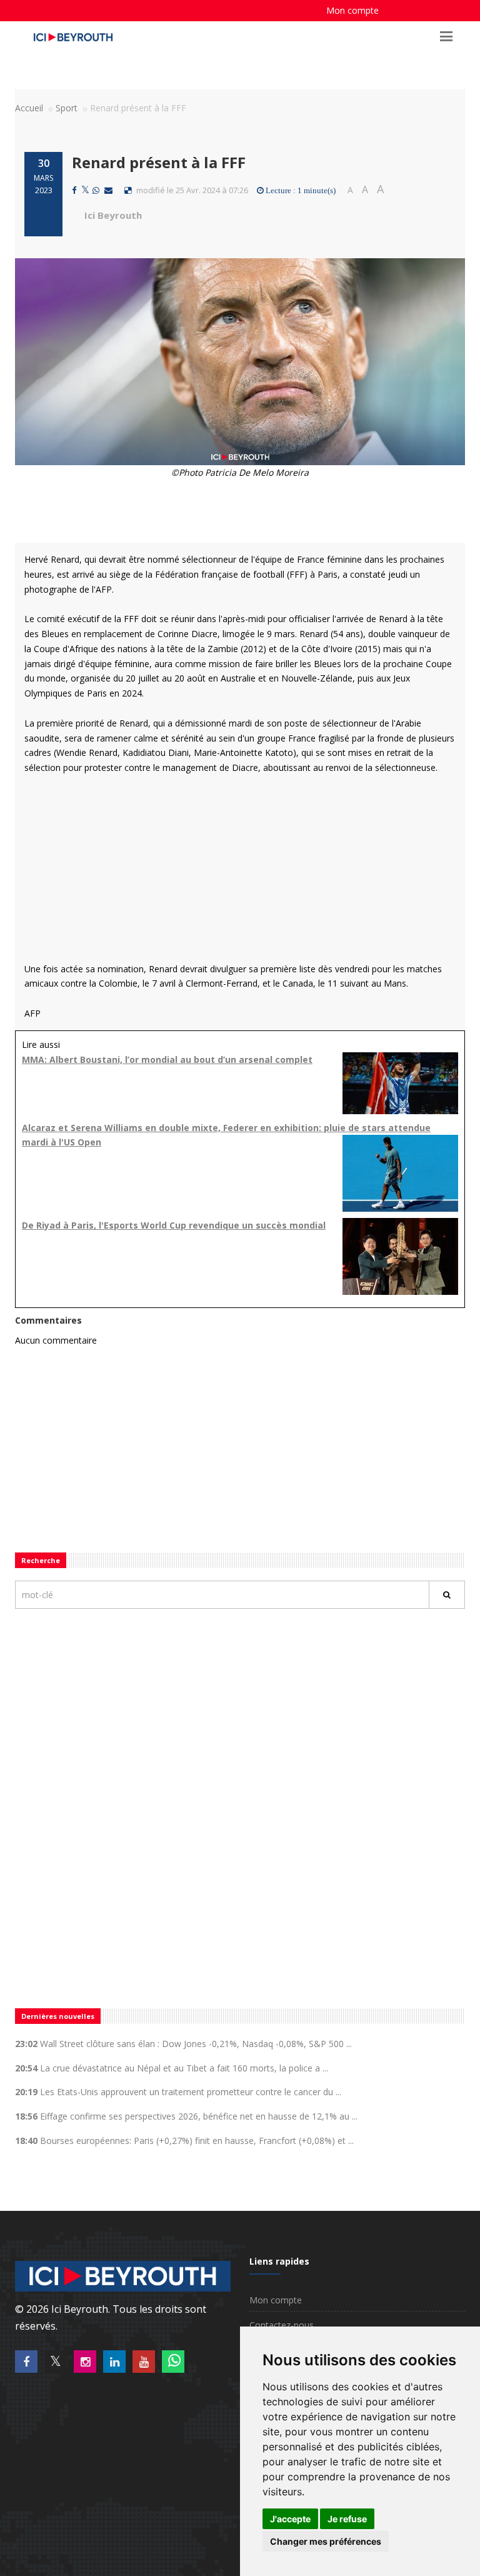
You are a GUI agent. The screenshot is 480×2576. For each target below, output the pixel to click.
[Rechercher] (447, 1595)
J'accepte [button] (290, 2519)
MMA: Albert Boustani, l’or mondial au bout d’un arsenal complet (167, 1059)
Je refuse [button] (347, 2519)
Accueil (29, 108)
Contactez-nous (282, 2325)
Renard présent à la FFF (159, 162)
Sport (67, 108)
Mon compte (352, 10)
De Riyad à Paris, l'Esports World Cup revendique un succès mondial (174, 1225)
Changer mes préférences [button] (326, 2541)
